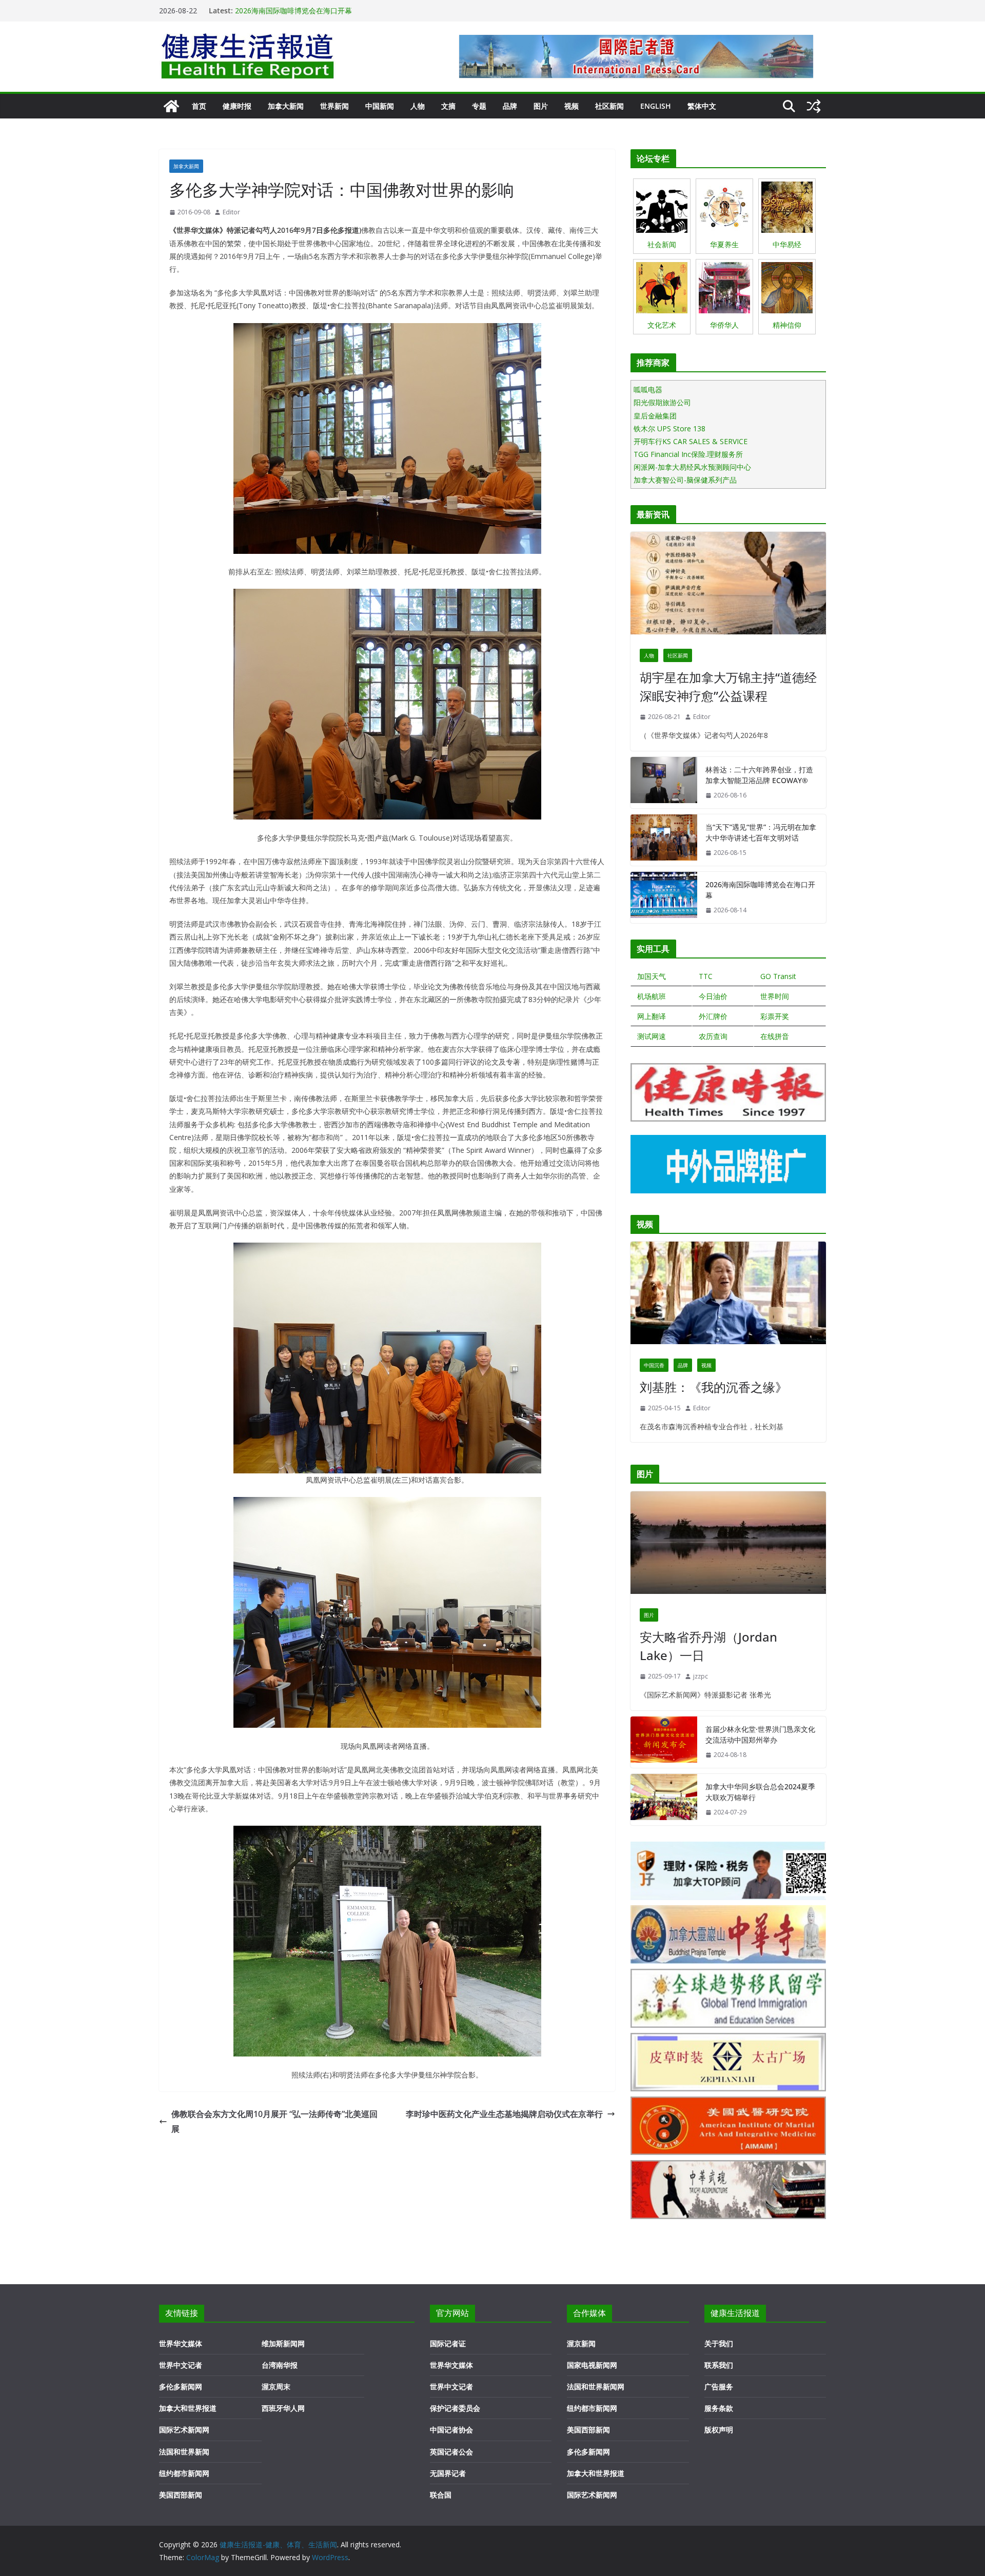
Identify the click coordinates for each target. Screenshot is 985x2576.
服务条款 (719, 2408)
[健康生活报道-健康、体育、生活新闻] (171, 106)
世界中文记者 (181, 2365)
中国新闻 (380, 106)
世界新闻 (334, 106)
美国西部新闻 (181, 2495)
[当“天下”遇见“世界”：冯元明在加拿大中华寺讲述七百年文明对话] (664, 840)
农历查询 (713, 1036)
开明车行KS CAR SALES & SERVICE (691, 441)
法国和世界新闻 (184, 2452)
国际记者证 (448, 2343)
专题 (479, 106)
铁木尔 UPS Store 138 (669, 428)
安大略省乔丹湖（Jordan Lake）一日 (708, 1646)
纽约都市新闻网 (184, 2473)
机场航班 (652, 996)
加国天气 (652, 976)
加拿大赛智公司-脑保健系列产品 (685, 480)
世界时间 (775, 996)
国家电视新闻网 (592, 2365)
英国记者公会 (451, 2452)
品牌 (510, 106)
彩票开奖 (775, 1016)
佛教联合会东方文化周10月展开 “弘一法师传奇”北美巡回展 (274, 2121)
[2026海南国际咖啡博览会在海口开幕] (664, 897)
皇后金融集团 (655, 416)
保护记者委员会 (455, 2408)
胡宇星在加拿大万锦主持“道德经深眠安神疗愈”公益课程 (728, 686)
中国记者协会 (451, 2430)
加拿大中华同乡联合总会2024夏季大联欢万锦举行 (760, 1792)
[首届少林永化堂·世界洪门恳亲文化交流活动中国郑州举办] (664, 1742)
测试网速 (652, 1036)
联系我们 (719, 2365)
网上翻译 (652, 1016)
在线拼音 (775, 1036)
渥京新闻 (581, 2343)
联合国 (441, 2495)
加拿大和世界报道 (188, 2408)
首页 (199, 106)
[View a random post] (814, 106)
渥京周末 (276, 2387)
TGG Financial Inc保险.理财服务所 (688, 454)
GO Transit (778, 976)
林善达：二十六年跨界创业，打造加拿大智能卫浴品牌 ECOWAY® (759, 775)
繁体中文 (702, 106)
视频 (572, 106)
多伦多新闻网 (181, 2387)
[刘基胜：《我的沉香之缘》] (728, 1295)
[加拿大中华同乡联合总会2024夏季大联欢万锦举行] (664, 1800)
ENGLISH (656, 106)
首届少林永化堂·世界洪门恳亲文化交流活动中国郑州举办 (760, 1734)
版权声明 (719, 2430)
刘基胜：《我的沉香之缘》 (714, 1387)
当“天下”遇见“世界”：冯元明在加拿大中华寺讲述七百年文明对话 (337, 6)
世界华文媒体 (181, 2343)
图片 (541, 106)
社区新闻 (609, 106)
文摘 (448, 106)
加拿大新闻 (286, 106)
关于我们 (719, 2343)
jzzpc (701, 1676)
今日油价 (713, 996)
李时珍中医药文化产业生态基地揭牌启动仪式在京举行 (504, 2114)
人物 (418, 106)
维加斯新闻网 (283, 2343)
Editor (231, 212)
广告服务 (719, 2387)
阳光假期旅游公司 (662, 402)
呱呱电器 (648, 390)
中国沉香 (654, 1365)
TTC (706, 976)
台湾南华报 (280, 2365)
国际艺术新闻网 (184, 2430)
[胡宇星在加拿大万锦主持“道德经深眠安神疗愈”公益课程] (728, 586)
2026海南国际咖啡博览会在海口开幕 (760, 890)
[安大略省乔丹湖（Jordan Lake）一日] (728, 1545)
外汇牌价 (713, 1016)
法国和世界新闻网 (596, 2387)
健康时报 (237, 106)
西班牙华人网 (283, 2408)
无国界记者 (448, 2473)
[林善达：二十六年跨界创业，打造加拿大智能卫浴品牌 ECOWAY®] (664, 783)
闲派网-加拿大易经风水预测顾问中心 (692, 467)
